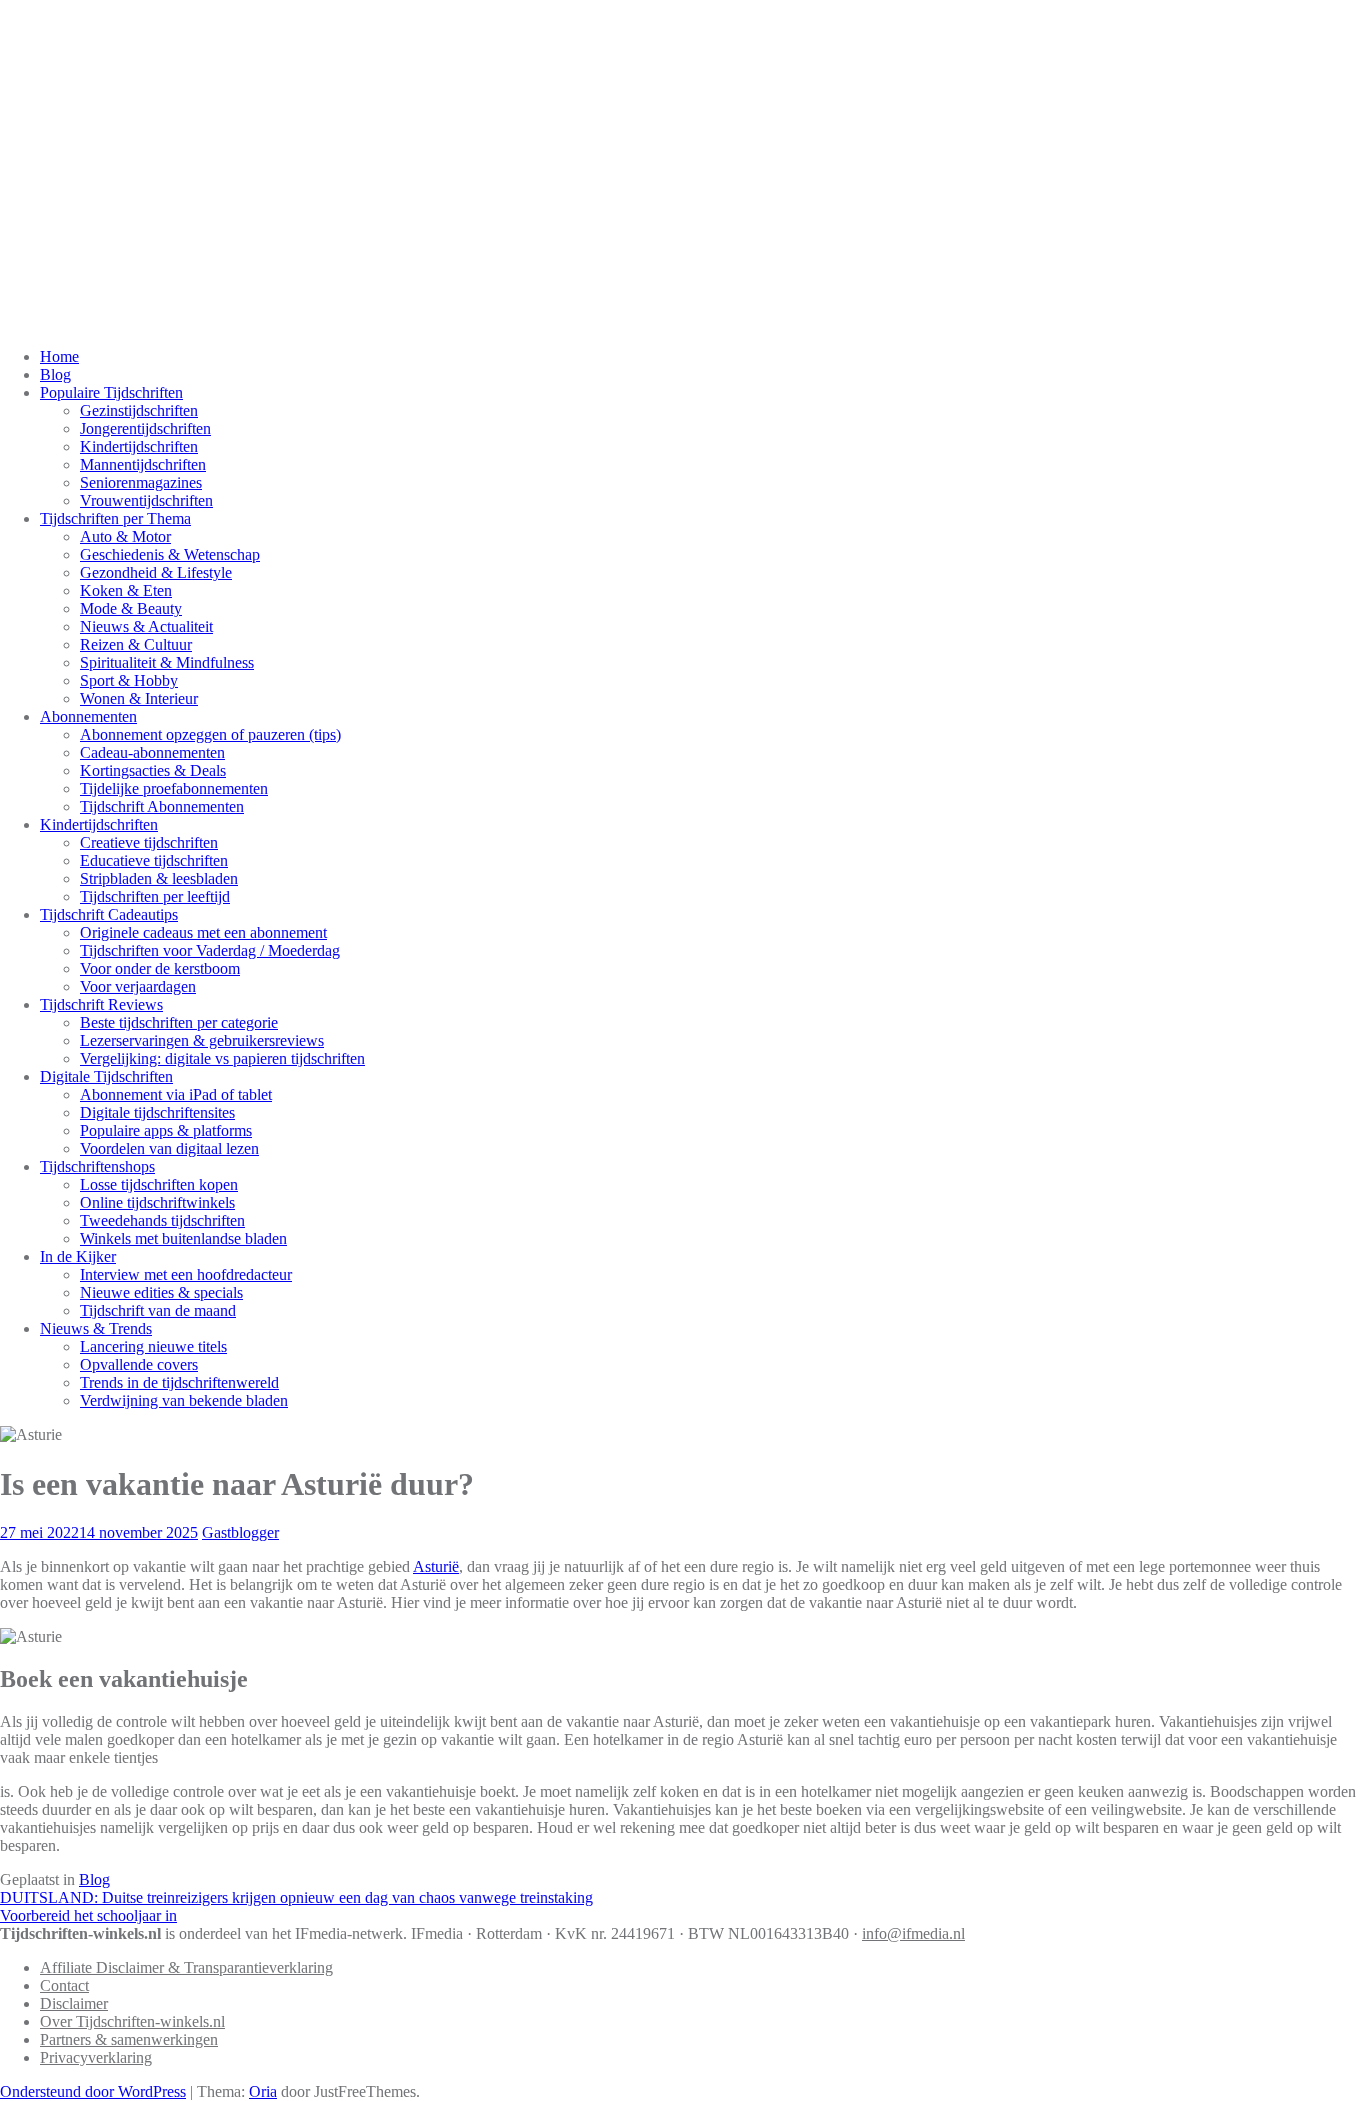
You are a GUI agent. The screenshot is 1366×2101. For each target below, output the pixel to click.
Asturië (436, 1566)
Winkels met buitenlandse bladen (183, 1238)
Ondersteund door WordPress (93, 2091)
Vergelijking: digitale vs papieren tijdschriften (222, 1058)
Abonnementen (88, 716)
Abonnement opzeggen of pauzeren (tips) (210, 734)
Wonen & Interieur (139, 698)
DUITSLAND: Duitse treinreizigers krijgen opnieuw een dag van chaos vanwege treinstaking (296, 1897)
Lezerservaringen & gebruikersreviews (202, 1040)
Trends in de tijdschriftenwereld (179, 1382)
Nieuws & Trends (96, 1328)
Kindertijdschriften (139, 446)
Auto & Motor (125, 536)
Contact (64, 1985)
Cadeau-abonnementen (152, 752)
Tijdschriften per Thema (115, 518)
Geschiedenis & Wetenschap (170, 554)
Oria (263, 2091)
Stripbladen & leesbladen (159, 878)
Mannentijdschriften (143, 464)
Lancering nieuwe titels (153, 1346)
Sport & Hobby (129, 680)
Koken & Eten (126, 590)
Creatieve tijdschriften (149, 842)
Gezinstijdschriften (139, 410)
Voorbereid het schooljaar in (88, 1915)
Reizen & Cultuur (136, 644)
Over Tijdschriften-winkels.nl (132, 2021)
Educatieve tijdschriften (154, 860)
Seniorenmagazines (141, 482)
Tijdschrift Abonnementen (162, 806)
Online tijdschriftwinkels (157, 1202)
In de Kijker (78, 1256)
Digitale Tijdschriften (106, 1076)
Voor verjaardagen (138, 986)
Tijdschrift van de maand (158, 1310)
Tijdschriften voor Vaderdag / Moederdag (210, 950)
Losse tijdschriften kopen (159, 1184)
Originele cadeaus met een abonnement (203, 932)
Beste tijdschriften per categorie (179, 1022)
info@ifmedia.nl (913, 1933)
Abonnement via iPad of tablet (176, 1094)
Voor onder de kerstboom (160, 968)
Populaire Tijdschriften (111, 392)
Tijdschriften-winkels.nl (317, 175)
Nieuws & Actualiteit (146, 626)
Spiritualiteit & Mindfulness (167, 662)
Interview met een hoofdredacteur (186, 1274)
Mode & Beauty (131, 608)
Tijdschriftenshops (97, 1166)
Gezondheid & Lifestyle (156, 572)
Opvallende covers (139, 1364)
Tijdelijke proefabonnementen (174, 788)
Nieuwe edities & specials (161, 1292)
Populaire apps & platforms (166, 1130)
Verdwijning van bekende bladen (184, 1400)
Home (59, 356)
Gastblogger (240, 1532)
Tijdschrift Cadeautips (109, 914)
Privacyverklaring (96, 2057)
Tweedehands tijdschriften (162, 1220)
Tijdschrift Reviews (101, 1004)
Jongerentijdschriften (145, 428)
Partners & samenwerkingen (129, 2039)
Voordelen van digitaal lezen (169, 1148)
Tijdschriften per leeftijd (155, 896)
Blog (55, 374)
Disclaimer (74, 2003)
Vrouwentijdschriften (146, 500)
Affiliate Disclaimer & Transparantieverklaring (186, 1967)
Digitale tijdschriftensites (157, 1112)
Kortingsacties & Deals (153, 770)
